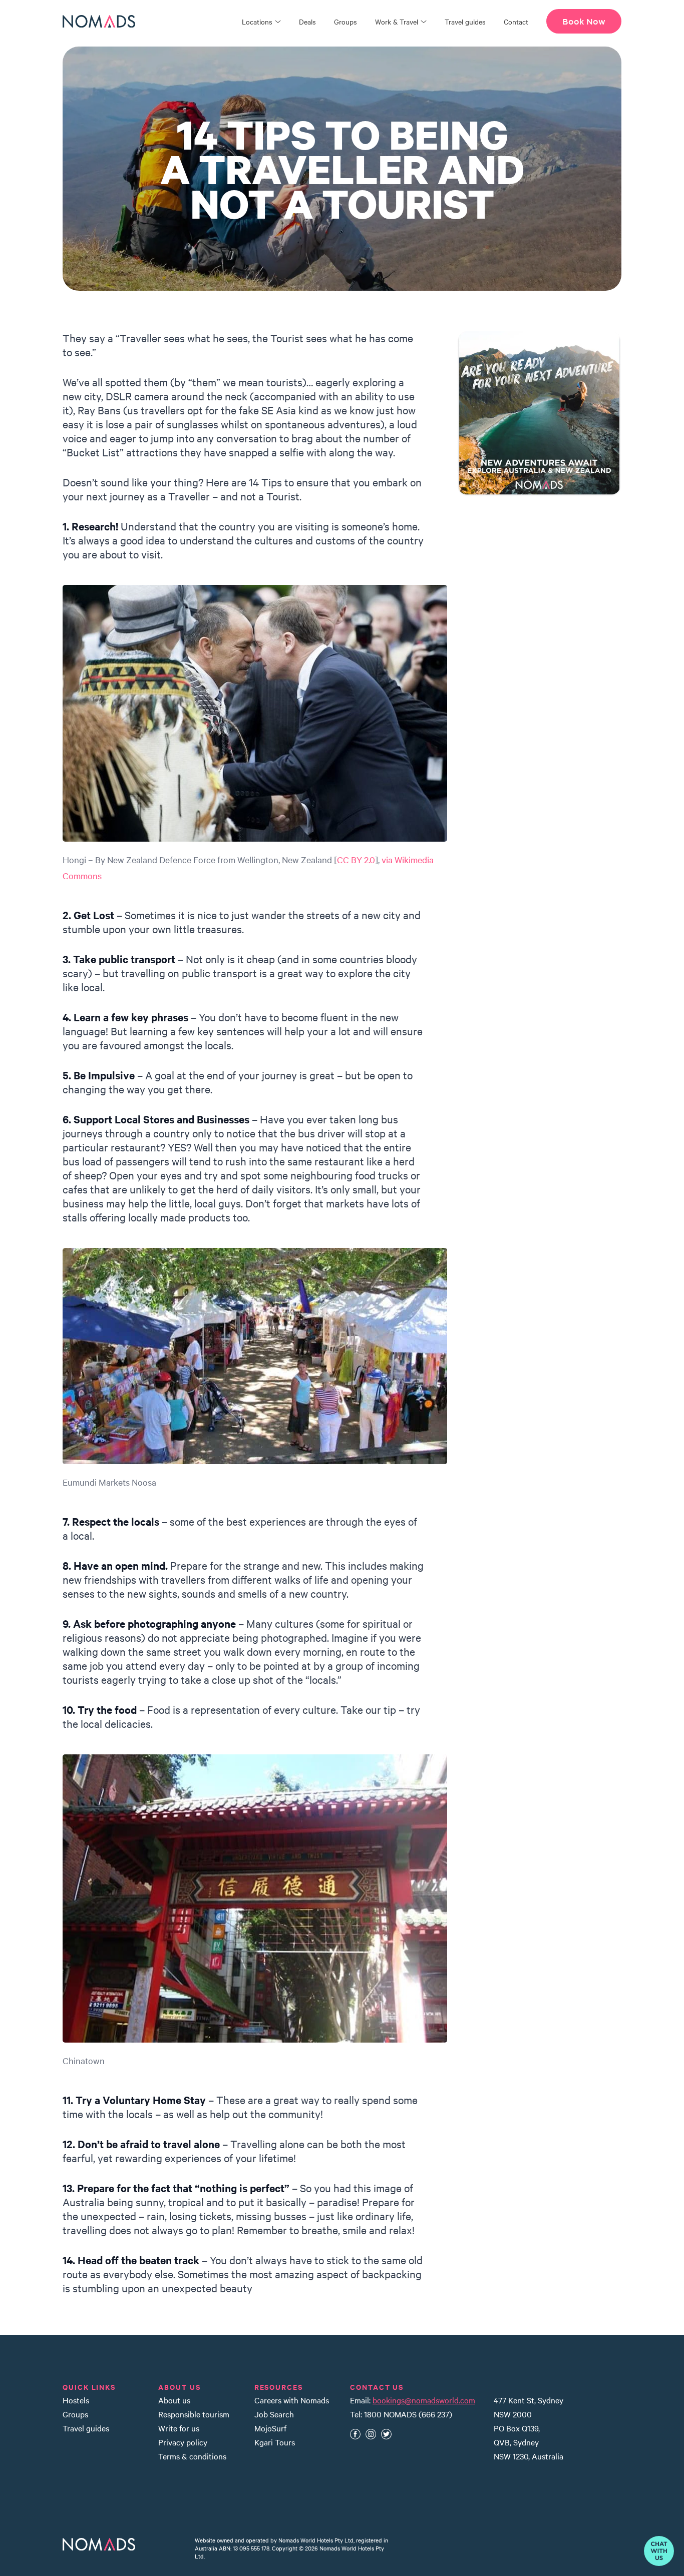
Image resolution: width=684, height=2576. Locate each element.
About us (174, 2400)
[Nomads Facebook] (355, 2434)
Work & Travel (397, 22)
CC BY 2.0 (356, 859)
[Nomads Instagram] (371, 2434)
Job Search (274, 2414)
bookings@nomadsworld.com (424, 2400)
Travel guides (465, 22)
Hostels (76, 2400)
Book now (584, 22)
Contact (516, 22)
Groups (346, 22)
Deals (307, 22)
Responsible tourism (194, 2414)
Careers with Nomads (292, 2400)
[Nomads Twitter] (386, 2434)
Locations (257, 22)
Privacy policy (183, 2442)
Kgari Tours (275, 2442)
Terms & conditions (192, 2456)
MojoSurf (270, 2428)
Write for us (179, 2428)
